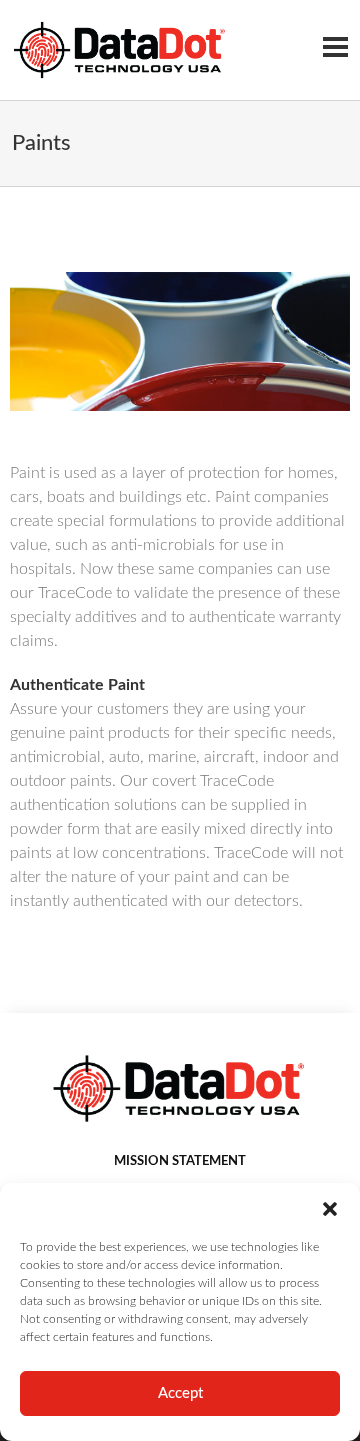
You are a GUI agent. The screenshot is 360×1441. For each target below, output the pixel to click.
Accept (180, 1393)
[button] (330, 1208)
